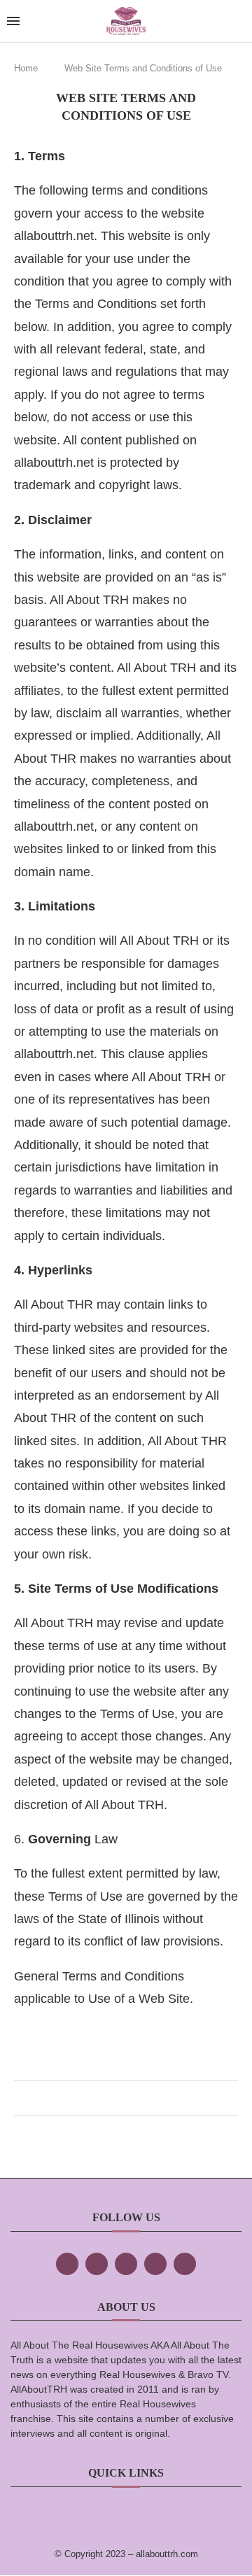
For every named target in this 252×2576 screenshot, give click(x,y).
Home (26, 68)
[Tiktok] (155, 2264)
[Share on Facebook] (111, 2098)
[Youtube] (185, 2264)
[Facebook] (67, 2264)
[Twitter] (97, 2264)
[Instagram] (126, 2264)
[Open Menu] (13, 21)
